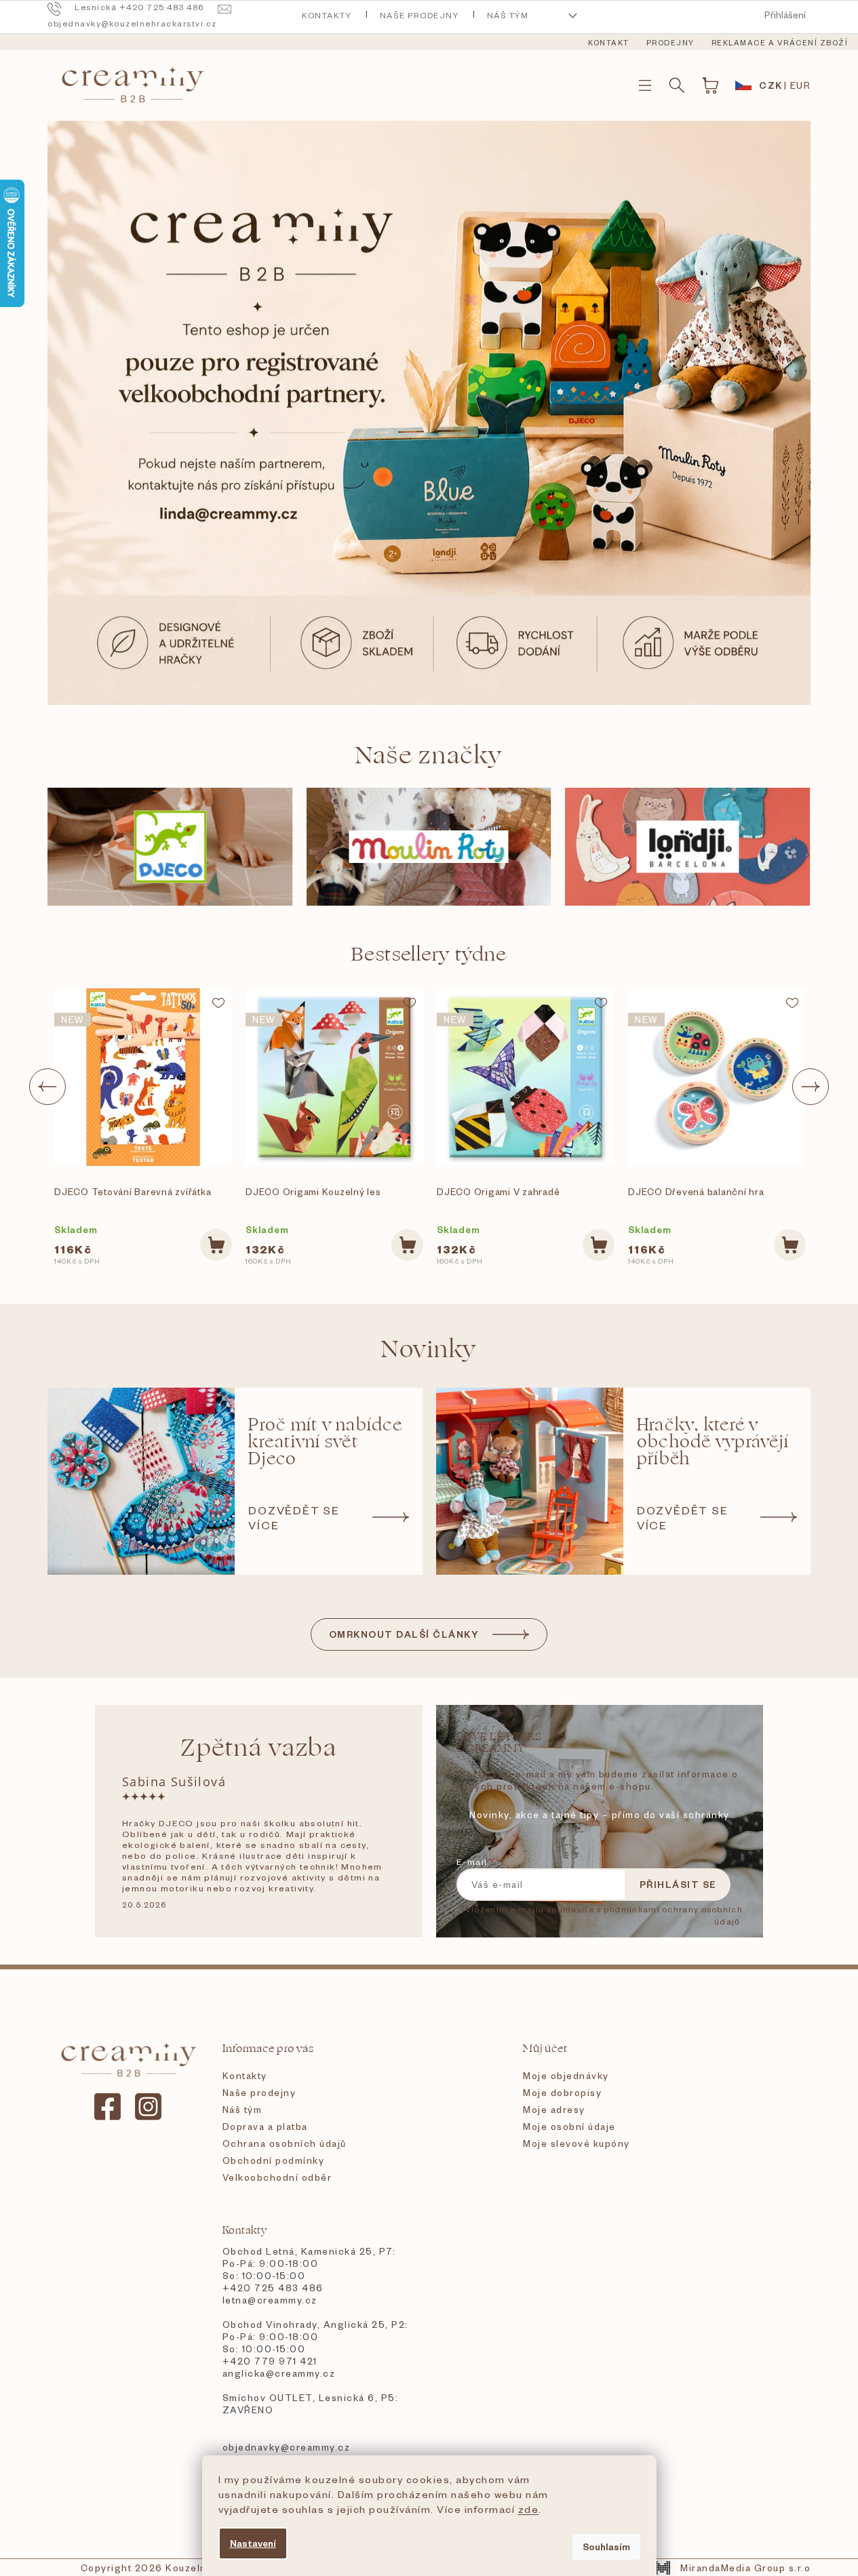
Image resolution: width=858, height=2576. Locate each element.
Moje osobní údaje (569, 2126)
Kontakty (327, 15)
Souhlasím (606, 2547)
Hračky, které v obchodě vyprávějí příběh (713, 1442)
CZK (771, 85)
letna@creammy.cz (270, 2300)
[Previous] (47, 1087)
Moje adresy (554, 2109)
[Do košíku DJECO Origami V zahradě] (599, 1245)
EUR (801, 85)
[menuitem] (609, 43)
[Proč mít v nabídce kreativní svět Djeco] (141, 1481)
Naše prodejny (420, 15)
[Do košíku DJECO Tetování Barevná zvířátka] (216, 1245)
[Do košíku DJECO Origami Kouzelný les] (407, 1245)
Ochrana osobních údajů (285, 2143)
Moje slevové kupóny (577, 2143)
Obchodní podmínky (274, 2160)
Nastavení (253, 2543)
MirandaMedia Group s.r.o (745, 2568)
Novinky (429, 1349)
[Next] (811, 1087)
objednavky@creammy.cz (287, 2447)
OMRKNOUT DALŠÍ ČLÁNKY (404, 1634)
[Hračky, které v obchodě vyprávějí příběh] (530, 1481)
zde (529, 2509)
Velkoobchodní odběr (277, 2177)
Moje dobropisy (562, 2092)
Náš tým (508, 15)
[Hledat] (677, 85)
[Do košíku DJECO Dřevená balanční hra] (790, 1245)
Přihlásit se (678, 1884)
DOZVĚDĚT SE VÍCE (294, 1517)
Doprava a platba (265, 2126)
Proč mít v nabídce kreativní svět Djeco (325, 1442)
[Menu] (645, 85)
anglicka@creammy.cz (279, 2373)
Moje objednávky (566, 2075)
